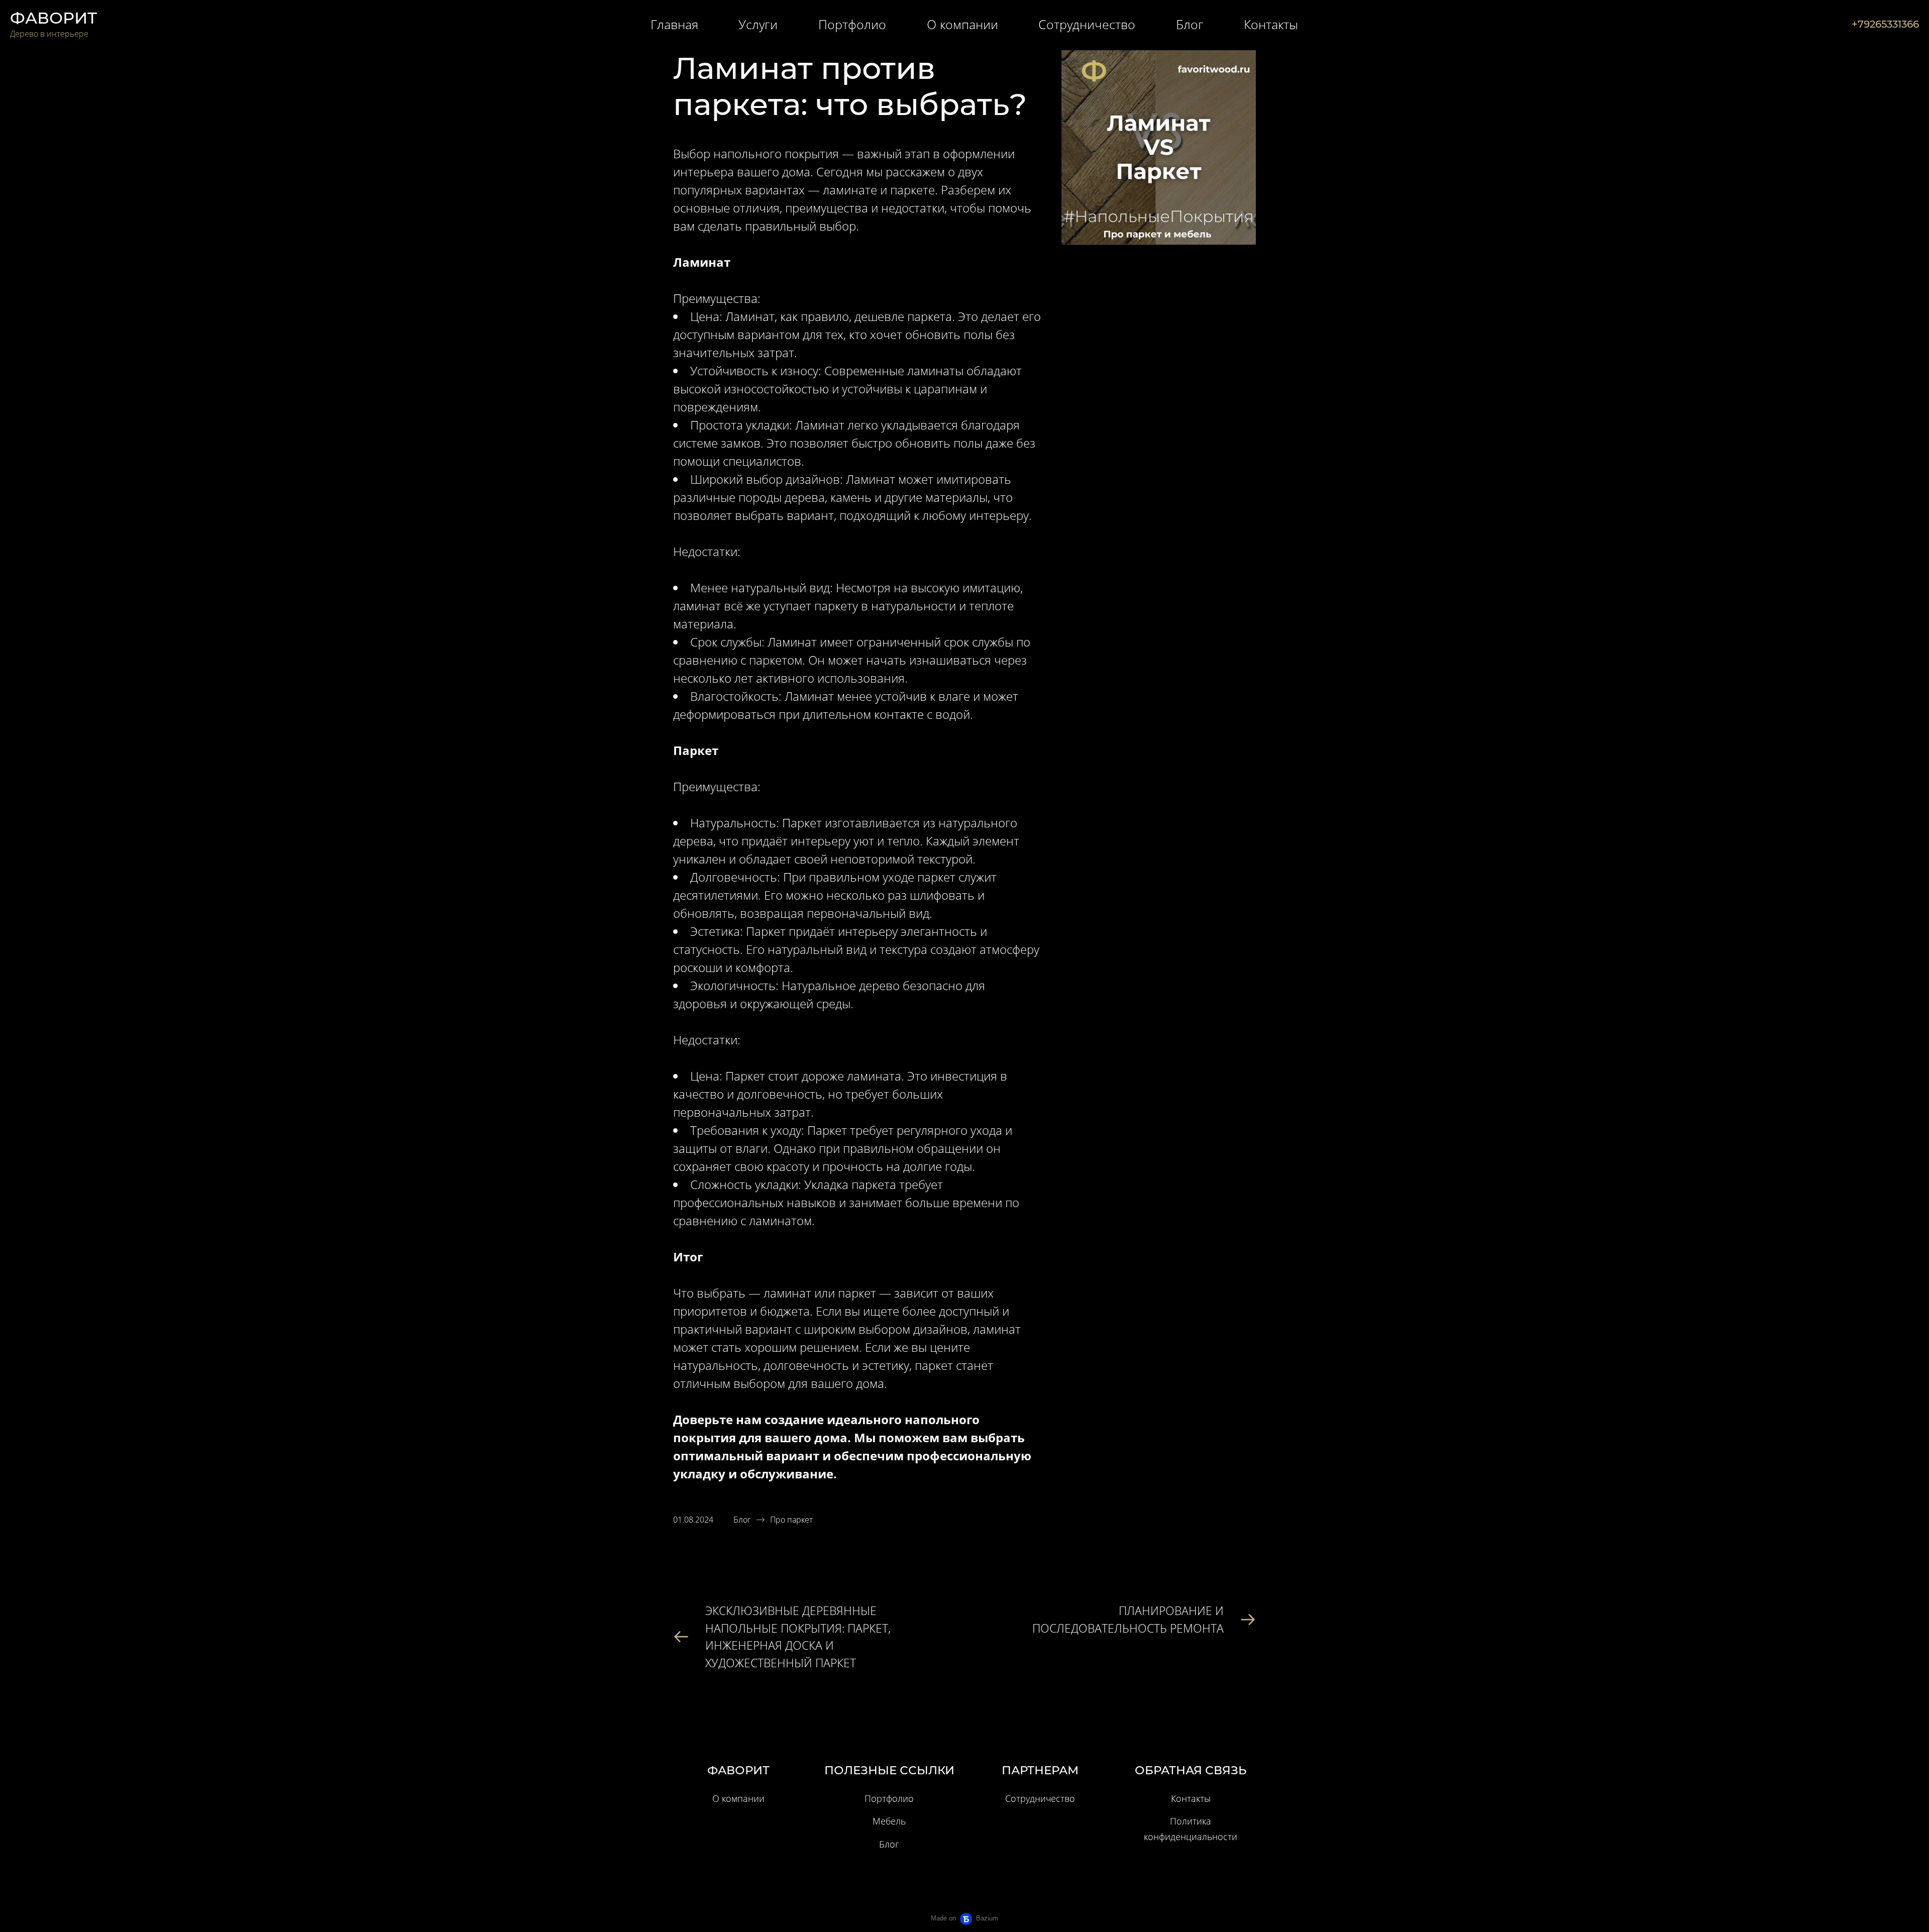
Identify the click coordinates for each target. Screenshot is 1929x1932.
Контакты (1191, 1798)
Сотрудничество (1040, 1798)
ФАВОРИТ (53, 18)
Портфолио (889, 1798)
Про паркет (791, 1520)
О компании (738, 1798)
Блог (742, 1520)
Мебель (889, 1821)
